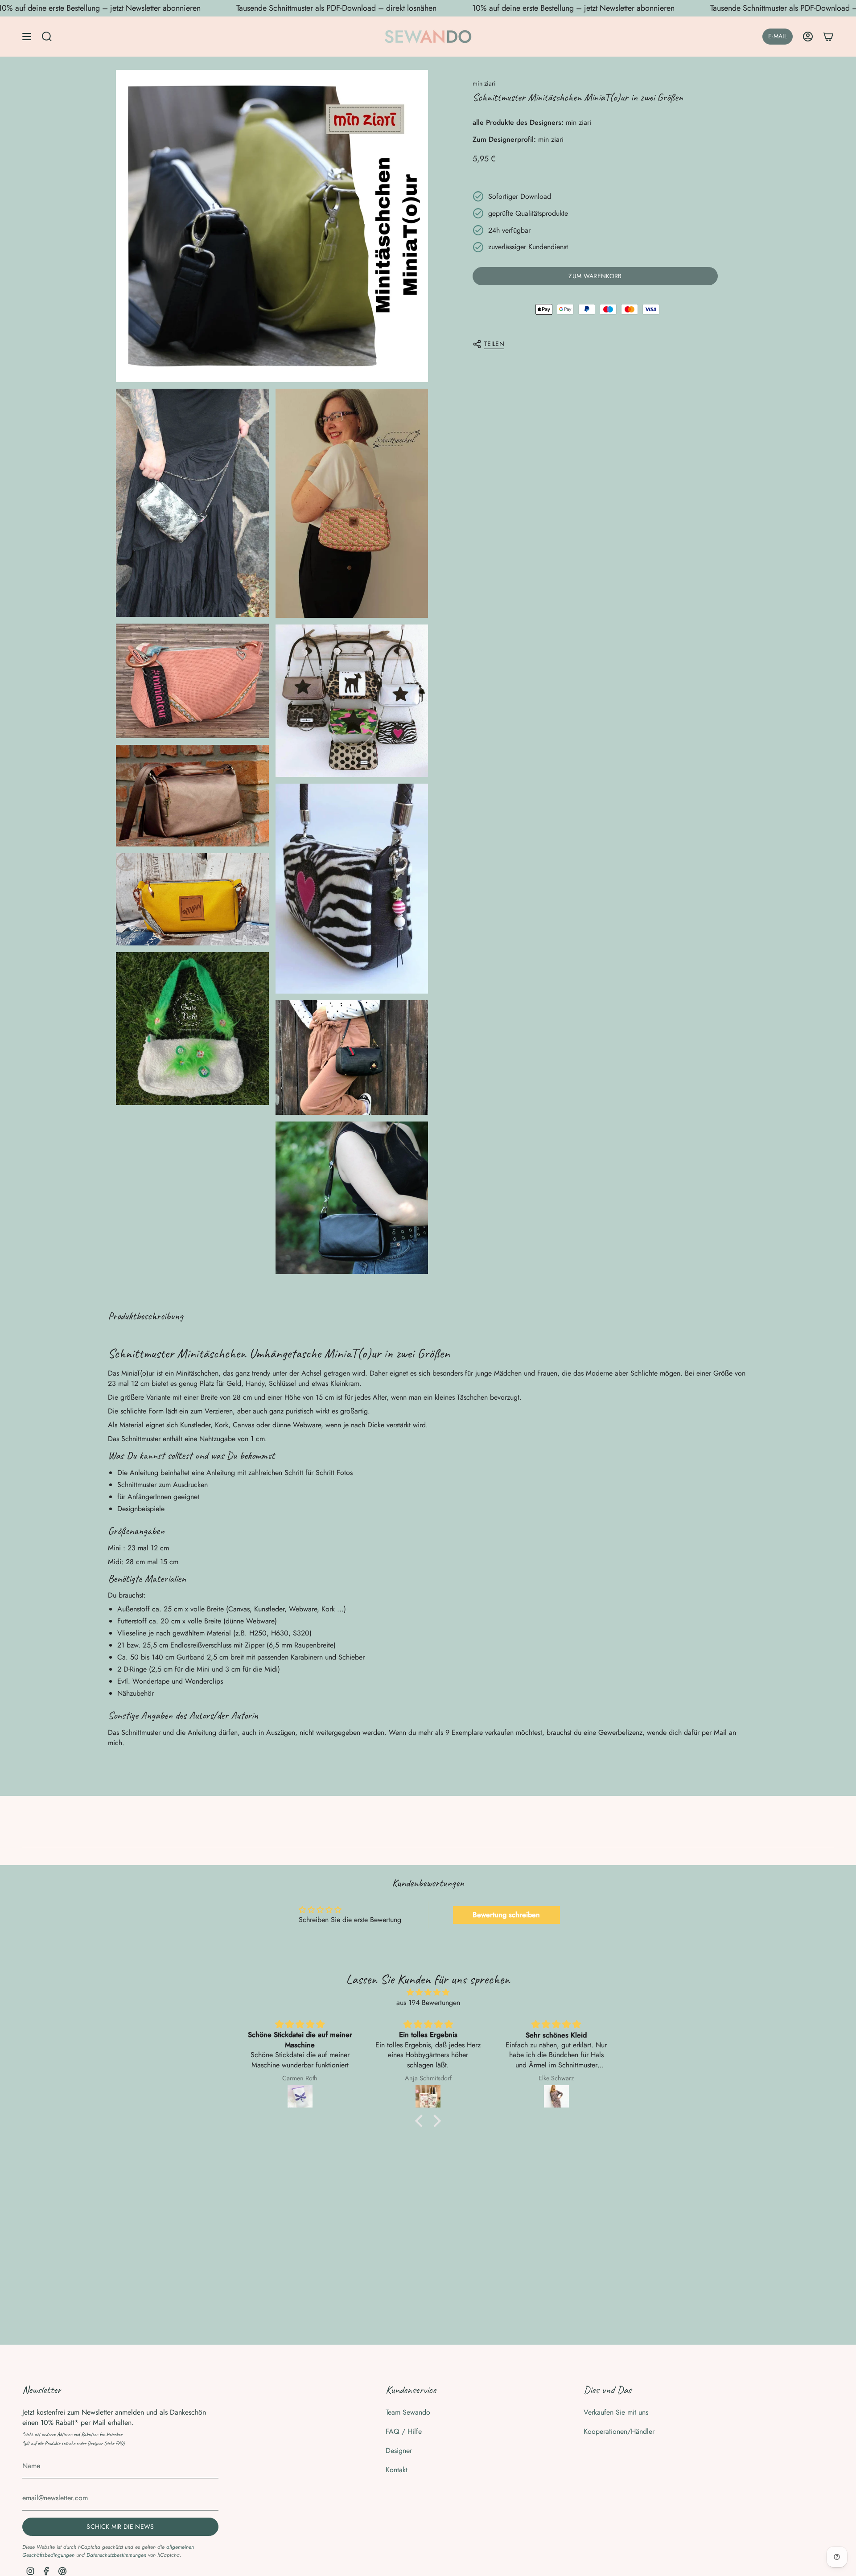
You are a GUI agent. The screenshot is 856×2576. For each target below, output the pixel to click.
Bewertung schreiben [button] (506, 1915)
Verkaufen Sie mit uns (616, 2412)
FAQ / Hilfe (404, 2431)
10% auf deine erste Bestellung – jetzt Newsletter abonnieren (573, 8)
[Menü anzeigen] (27, 37)
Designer (399, 2451)
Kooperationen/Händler (619, 2431)
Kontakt (397, 2470)
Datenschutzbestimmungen (116, 2555)
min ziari (484, 83)
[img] (428, 1992)
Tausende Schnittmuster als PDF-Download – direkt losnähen (336, 8)
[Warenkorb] (828, 37)
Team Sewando (408, 2412)
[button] (421, 2121)
